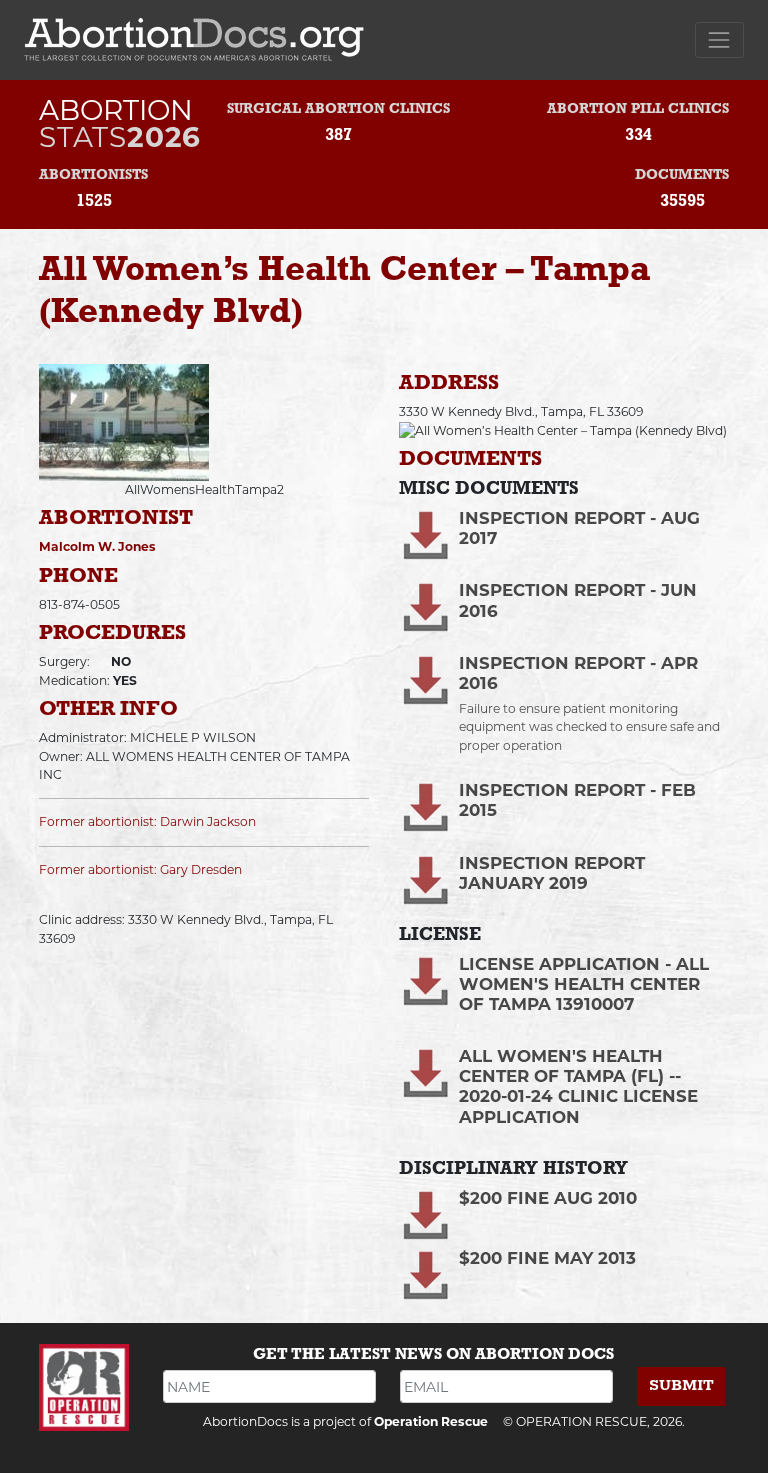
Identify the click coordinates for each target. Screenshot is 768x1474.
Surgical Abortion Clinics (338, 109)
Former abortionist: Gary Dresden (140, 869)
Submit (681, 1385)
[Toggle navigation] (719, 39)
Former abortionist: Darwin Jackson (147, 821)
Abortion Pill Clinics (638, 109)
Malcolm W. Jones (97, 546)
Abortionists (93, 175)
